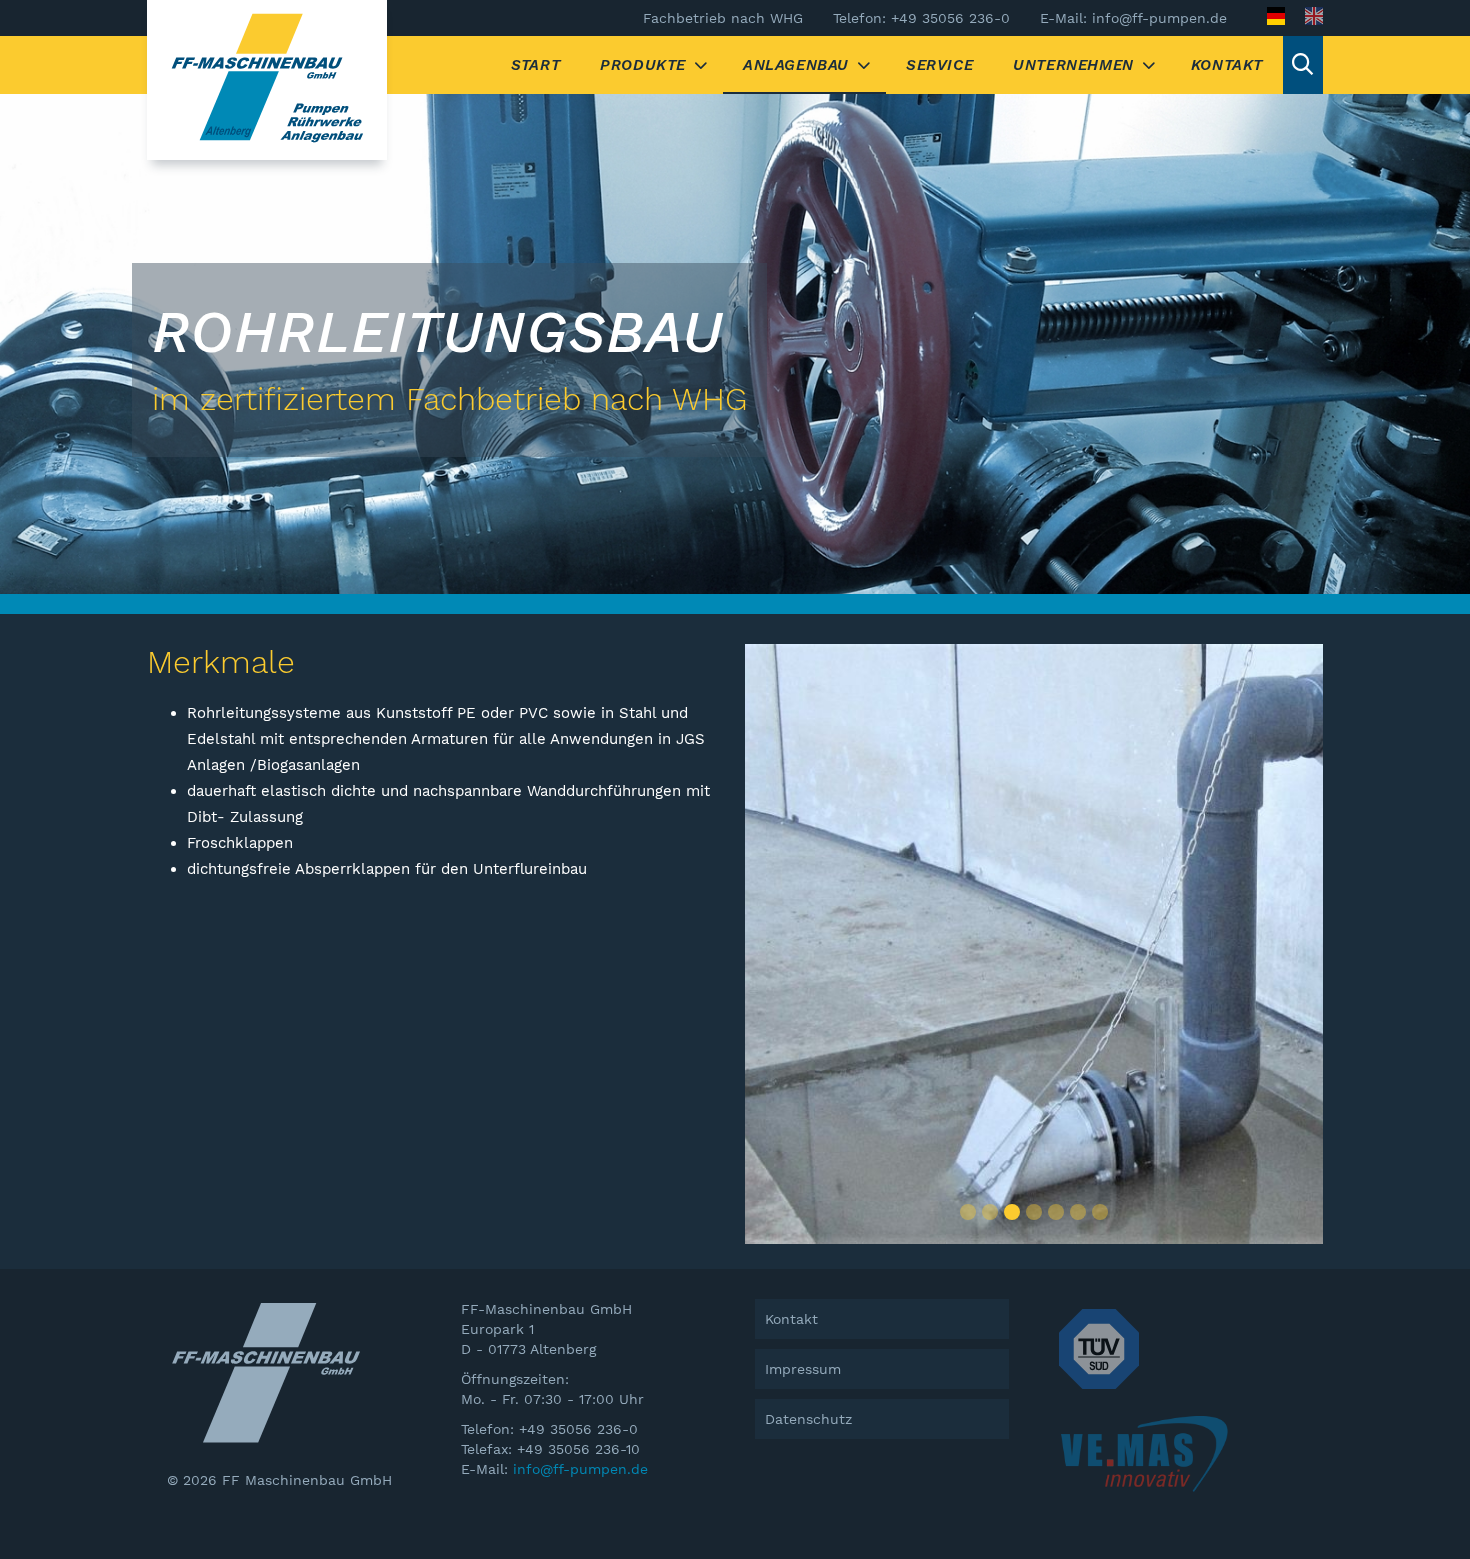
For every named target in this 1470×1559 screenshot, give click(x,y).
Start (535, 65)
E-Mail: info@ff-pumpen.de (1133, 18)
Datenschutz (808, 1419)
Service (939, 65)
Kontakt (1227, 65)
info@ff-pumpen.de (580, 1469)
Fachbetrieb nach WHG (723, 18)
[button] (968, 1212)
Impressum (803, 1369)
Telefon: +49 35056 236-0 (921, 18)
